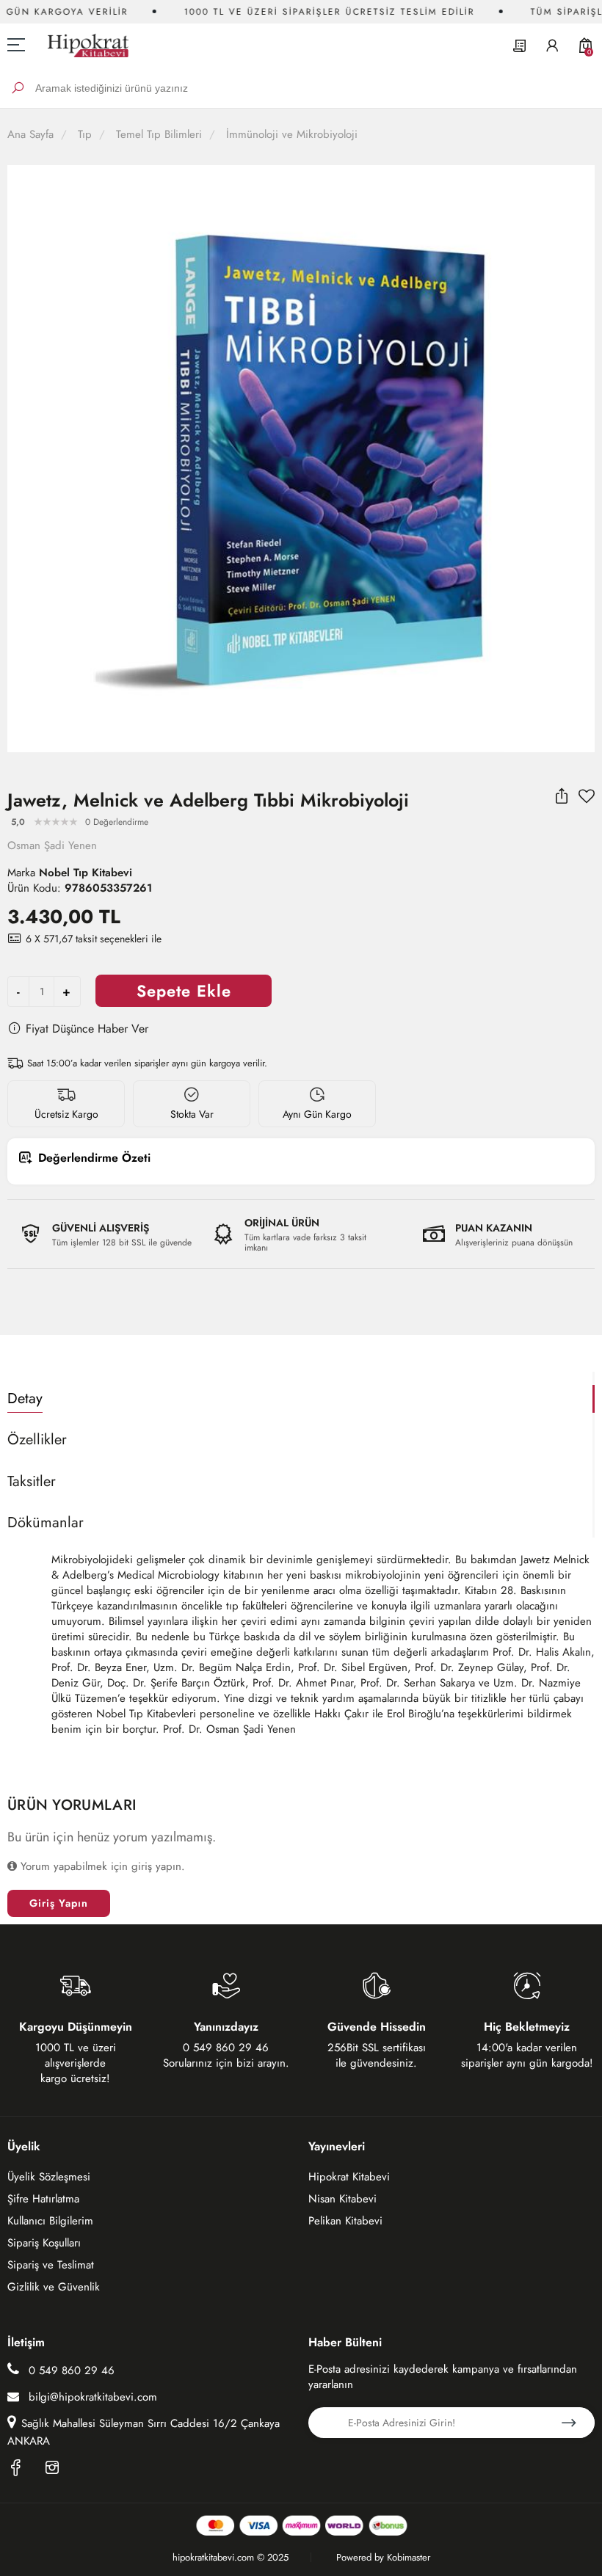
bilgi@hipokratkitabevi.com (93, 2397)
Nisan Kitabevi (342, 2199)
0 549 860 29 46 (70, 2371)
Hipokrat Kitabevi (349, 2177)
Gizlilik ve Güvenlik (54, 2287)
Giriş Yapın (59, 1903)
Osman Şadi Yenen (52, 845)
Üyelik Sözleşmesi (49, 2177)
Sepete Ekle (184, 991)
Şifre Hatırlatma (43, 2199)
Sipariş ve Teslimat (51, 2265)
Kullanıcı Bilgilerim (50, 2221)
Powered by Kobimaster (383, 2557)
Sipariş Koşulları (44, 2243)
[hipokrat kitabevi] (83, 45)
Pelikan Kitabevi (345, 2221)
